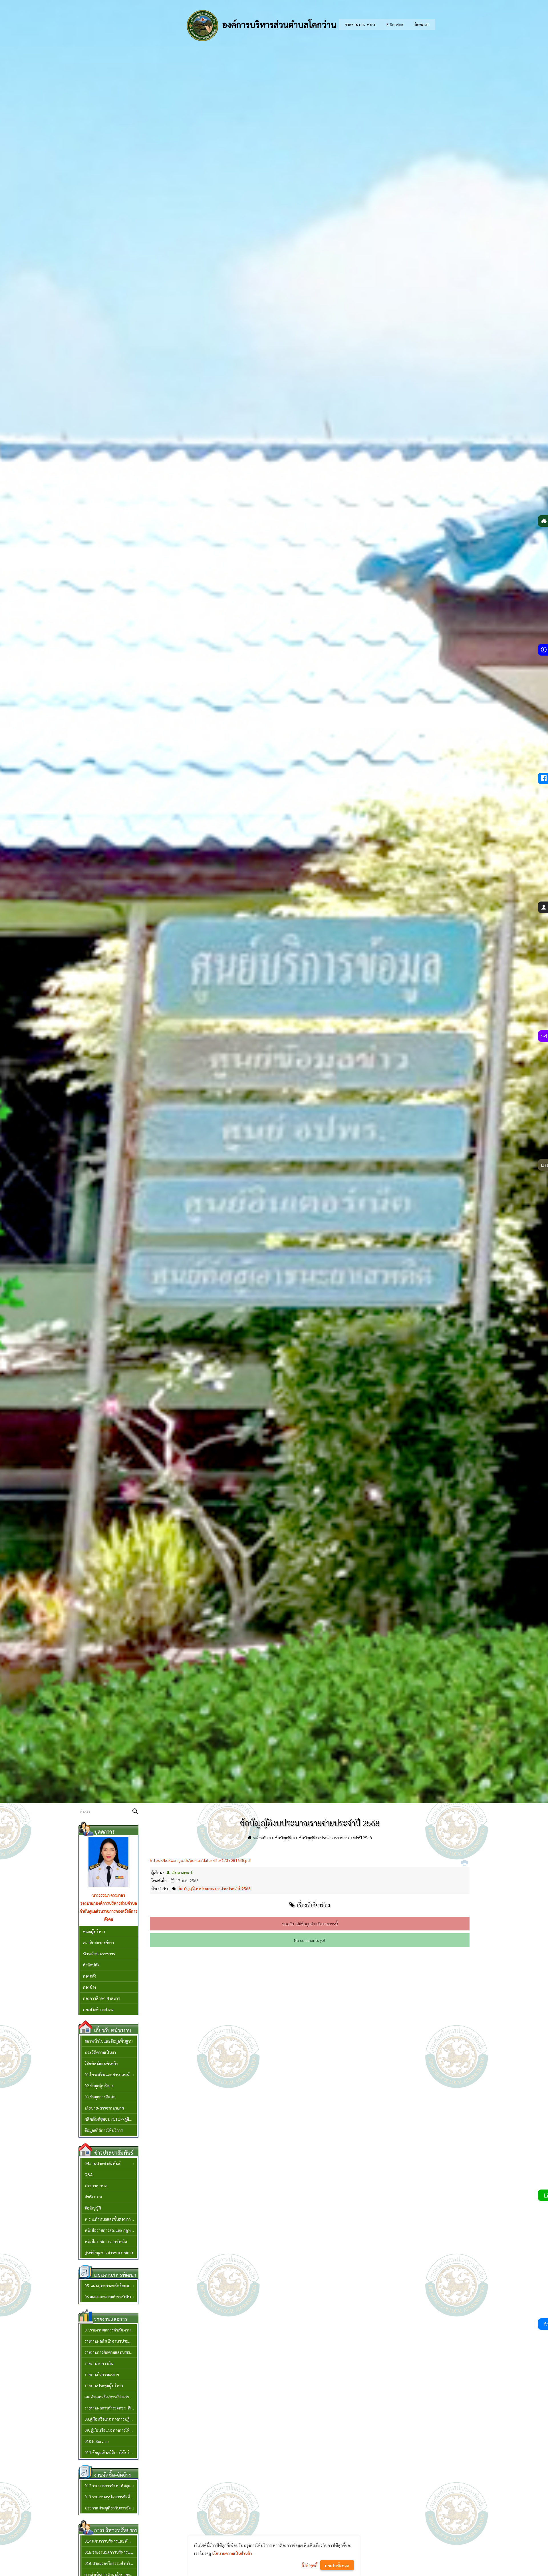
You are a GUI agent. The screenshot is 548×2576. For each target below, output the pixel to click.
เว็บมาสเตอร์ (182, 1872)
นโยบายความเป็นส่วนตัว (232, 2553)
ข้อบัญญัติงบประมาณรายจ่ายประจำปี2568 (215, 1888)
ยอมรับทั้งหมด (337, 2565)
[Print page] (465, 1863)
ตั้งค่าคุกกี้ (309, 2565)
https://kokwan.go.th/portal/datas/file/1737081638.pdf (200, 1860)
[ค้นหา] (135, 1812)
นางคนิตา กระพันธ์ (109, 1895)
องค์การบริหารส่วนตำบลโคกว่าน (278, 24)
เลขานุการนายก (108, 1903)
